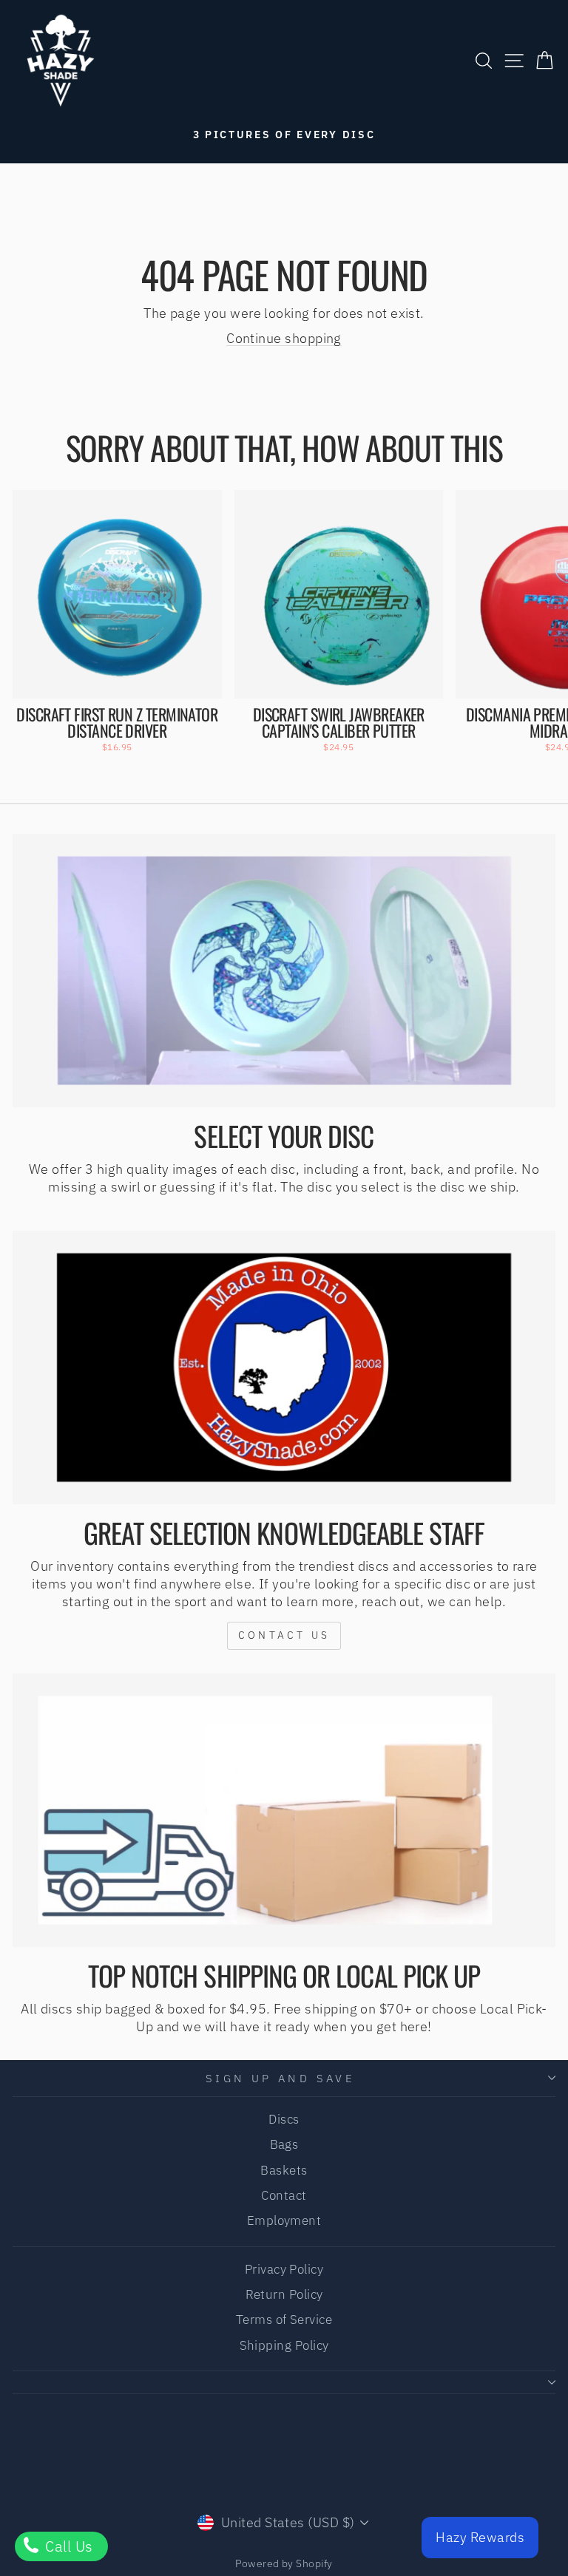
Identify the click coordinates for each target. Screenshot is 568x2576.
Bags (284, 2144)
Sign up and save (281, 2078)
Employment (284, 2220)
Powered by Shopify (284, 2563)
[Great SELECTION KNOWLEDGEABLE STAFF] (284, 1368)
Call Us (67, 2546)
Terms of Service (284, 2320)
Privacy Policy (284, 2269)
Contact (284, 2195)
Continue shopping (284, 338)
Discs (284, 2119)
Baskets (284, 2170)
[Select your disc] (284, 971)
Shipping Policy (284, 2345)
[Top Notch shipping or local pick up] (284, 1811)
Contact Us (284, 1635)
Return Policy (284, 2294)
